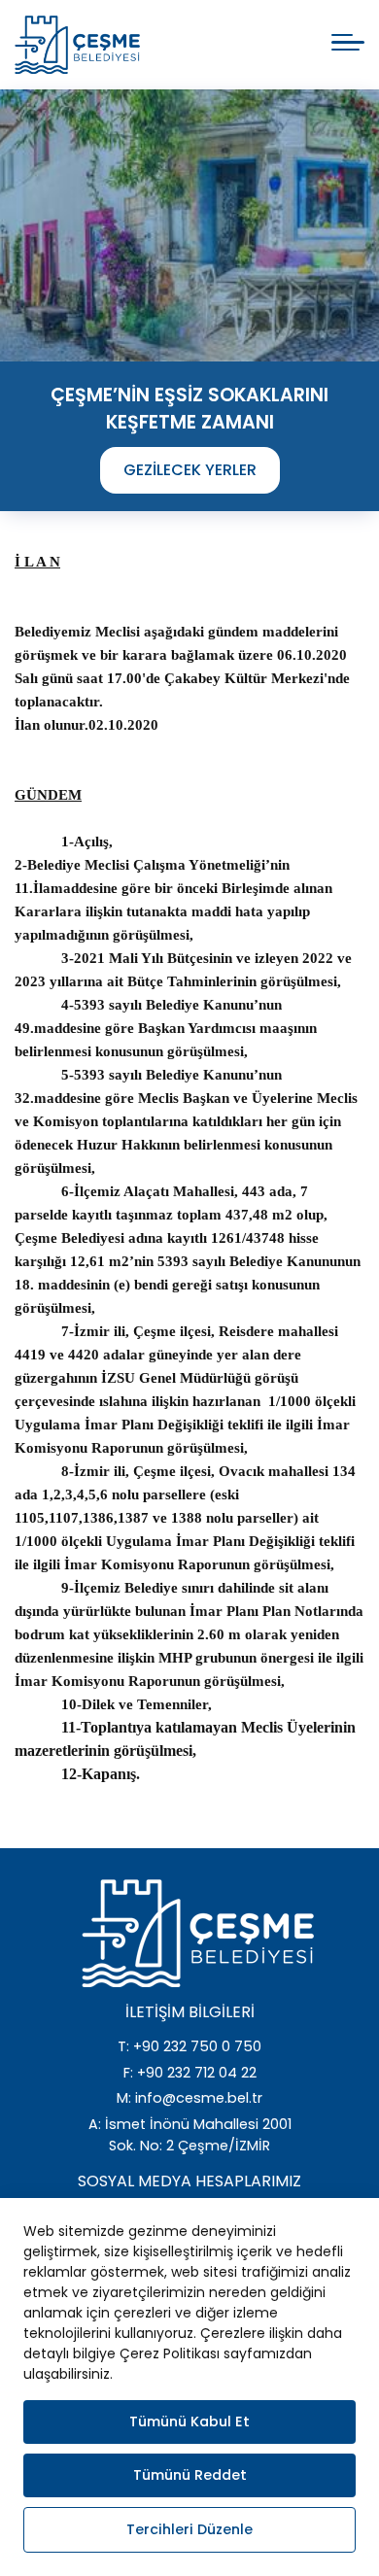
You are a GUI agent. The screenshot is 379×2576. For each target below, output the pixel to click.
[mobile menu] (348, 42)
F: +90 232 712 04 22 (190, 2073)
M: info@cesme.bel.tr (189, 2098)
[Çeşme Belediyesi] (77, 45)
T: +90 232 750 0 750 (189, 2046)
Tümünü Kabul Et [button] (189, 2421)
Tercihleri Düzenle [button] (189, 2529)
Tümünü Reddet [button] (190, 2475)
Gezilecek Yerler (190, 470)
